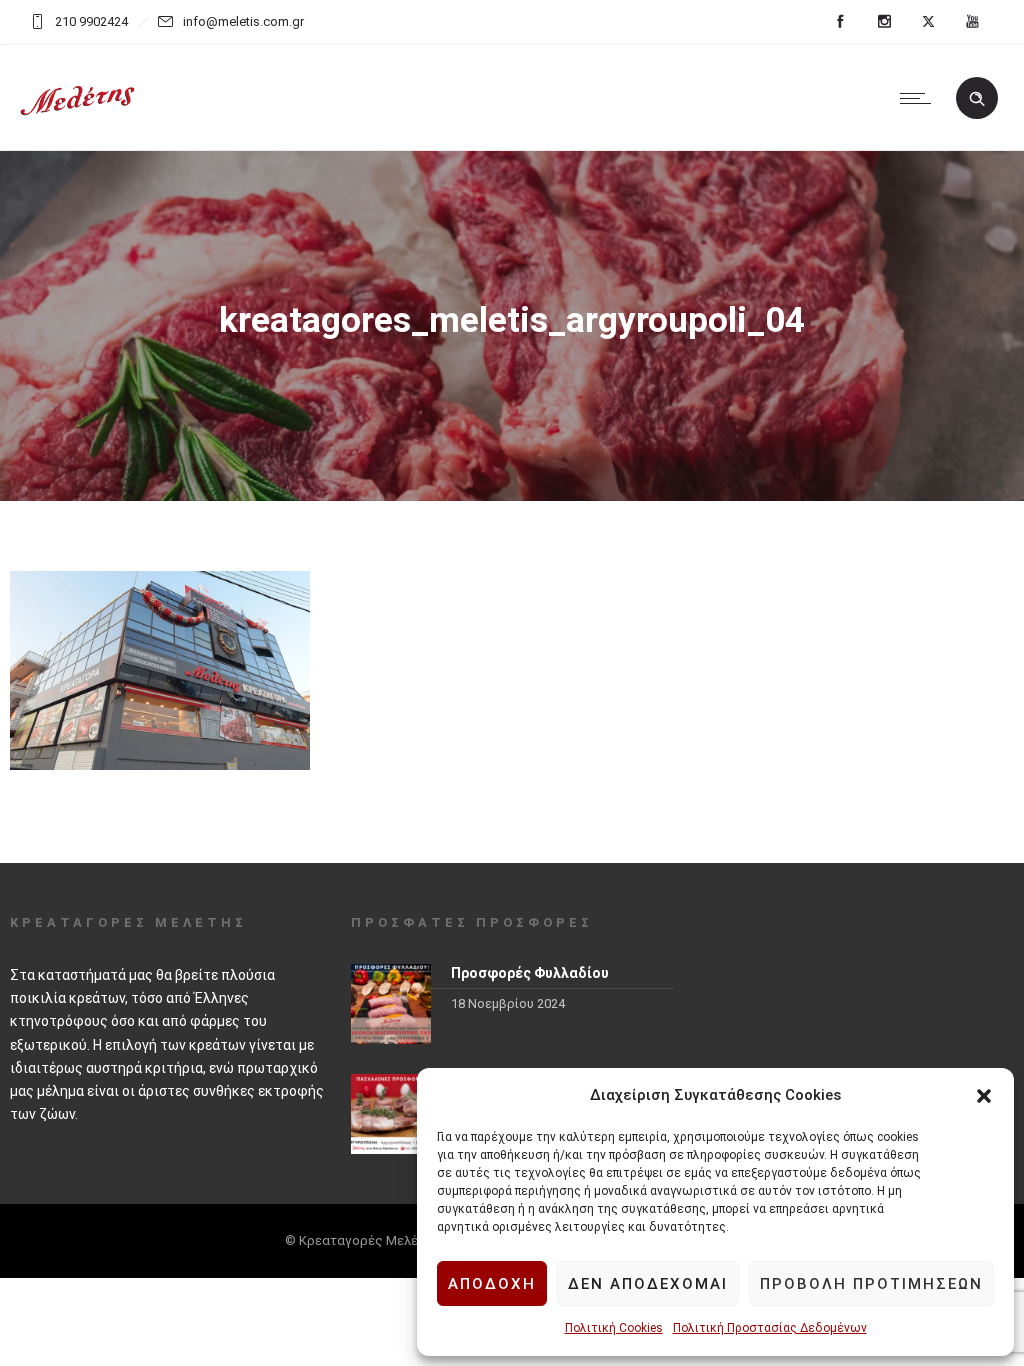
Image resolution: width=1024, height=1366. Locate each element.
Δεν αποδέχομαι (648, 1284)
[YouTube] (972, 22)
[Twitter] (928, 22)
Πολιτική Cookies (614, 1328)
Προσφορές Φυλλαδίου (530, 973)
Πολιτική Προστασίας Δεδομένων (770, 1328)
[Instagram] (884, 22)
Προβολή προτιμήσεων (871, 1284)
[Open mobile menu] (920, 98)
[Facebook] (840, 22)
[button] (984, 1096)
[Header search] (977, 99)
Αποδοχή (492, 1284)
